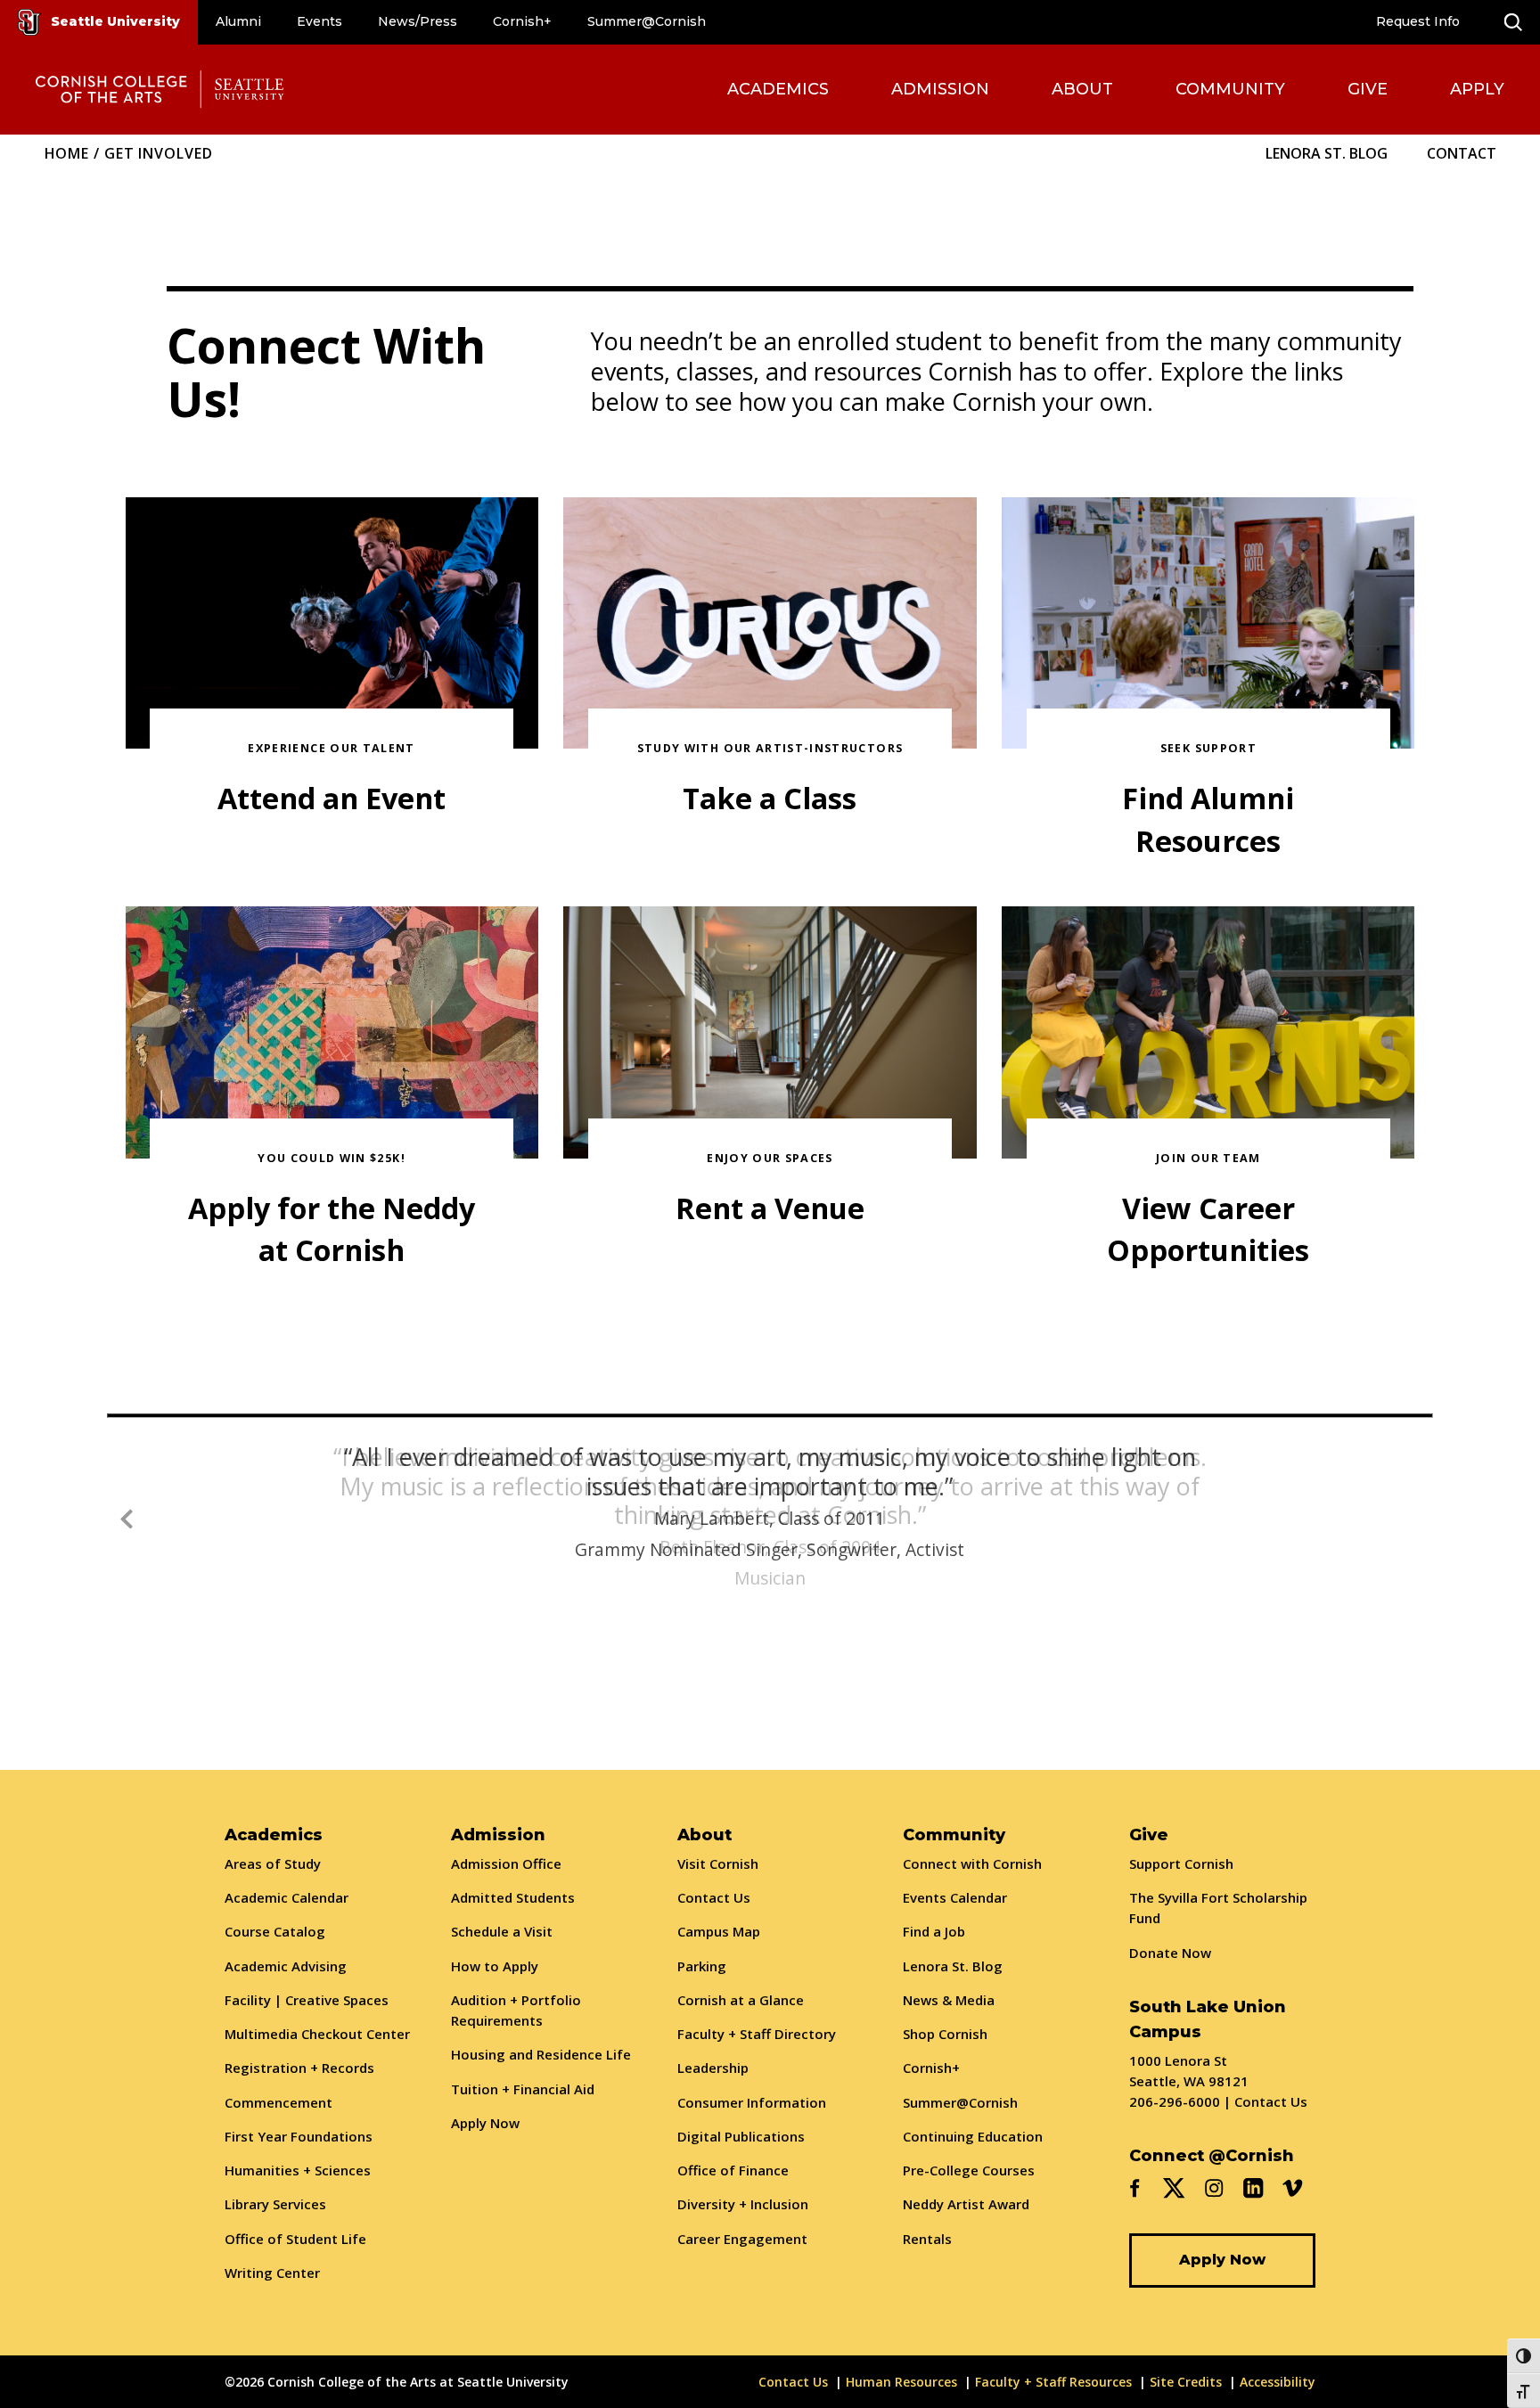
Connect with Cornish (972, 1863)
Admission (940, 89)
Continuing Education (973, 2136)
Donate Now (1170, 1953)
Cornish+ (522, 21)
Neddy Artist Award (966, 2204)
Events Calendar (955, 1897)
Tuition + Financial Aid (523, 2089)
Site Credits (1186, 2382)
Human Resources (901, 2382)
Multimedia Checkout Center (317, 2034)
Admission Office (506, 1863)
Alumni (238, 21)
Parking (702, 1966)
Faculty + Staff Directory (757, 2034)
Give (1368, 89)
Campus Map (719, 1931)
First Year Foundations (299, 2136)
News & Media (949, 2000)
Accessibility (1278, 2382)
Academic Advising (286, 1966)
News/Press (418, 21)
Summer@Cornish (647, 21)
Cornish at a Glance (741, 2000)
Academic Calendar (287, 1897)
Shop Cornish (945, 2034)
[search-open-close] (1513, 22)
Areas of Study (273, 1863)
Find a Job (934, 1931)
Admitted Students (513, 1897)
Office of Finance (733, 2170)
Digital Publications (741, 2136)
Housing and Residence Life (541, 2054)
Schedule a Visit (502, 1931)
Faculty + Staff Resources (1053, 2382)
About (1082, 89)
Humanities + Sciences (298, 2170)
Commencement (279, 2102)
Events (319, 21)
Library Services (275, 2204)
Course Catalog (275, 1931)
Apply (1477, 89)
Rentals (927, 2239)
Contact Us (714, 1897)
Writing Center (272, 2273)
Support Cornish (1181, 1863)
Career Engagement (742, 2239)
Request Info (1418, 21)
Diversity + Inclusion (743, 2204)
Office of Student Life (295, 2239)
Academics (778, 89)
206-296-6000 (1175, 2101)
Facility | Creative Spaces (307, 2000)
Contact (1462, 153)
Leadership (713, 2068)
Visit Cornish (718, 1863)
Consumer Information (752, 2102)
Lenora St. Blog (1327, 153)
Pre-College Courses (969, 2170)
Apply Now (485, 2123)
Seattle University (115, 21)
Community (1230, 89)
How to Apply (495, 1966)
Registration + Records (299, 2068)
